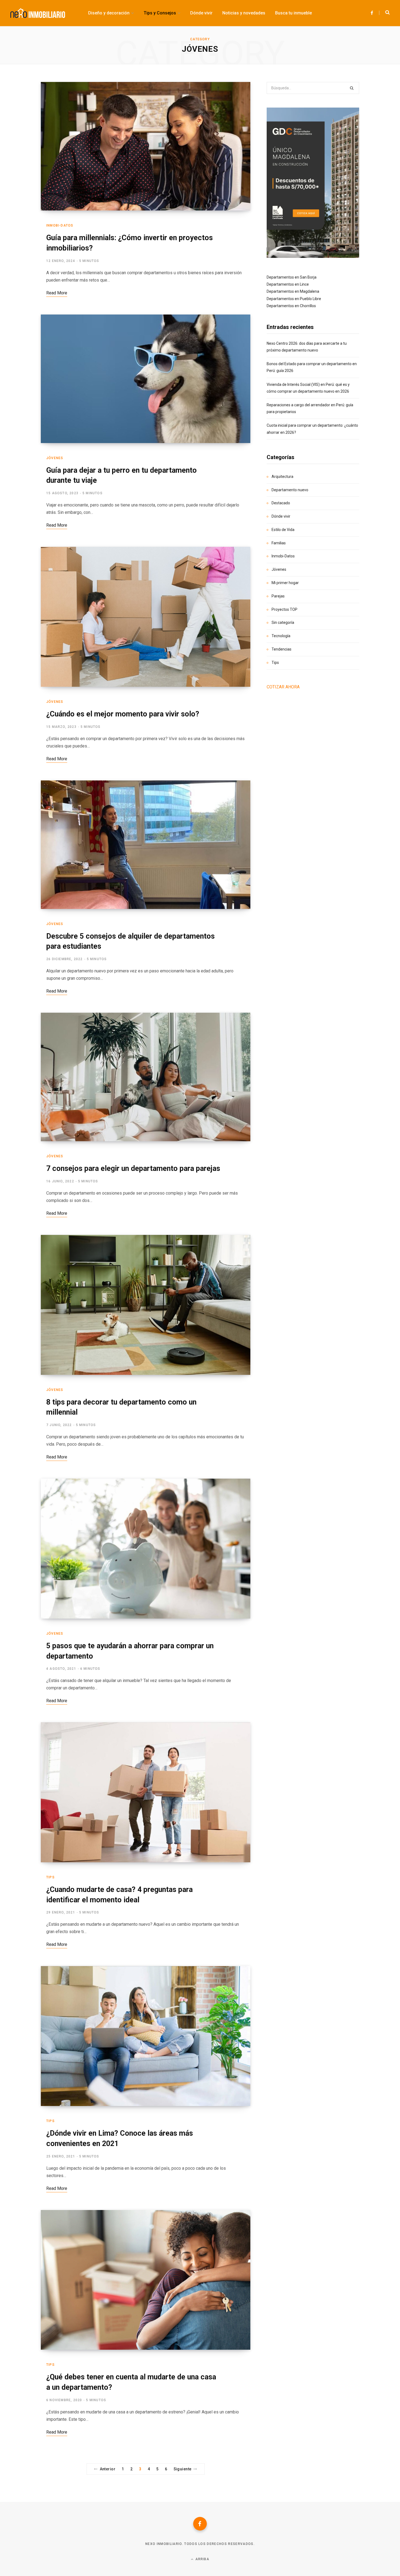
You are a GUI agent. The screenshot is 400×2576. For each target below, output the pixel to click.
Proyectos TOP (284, 609)
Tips (50, 1877)
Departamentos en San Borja (292, 277)
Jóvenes (55, 458)
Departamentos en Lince (288, 284)
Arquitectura (282, 477)
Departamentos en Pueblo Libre (294, 299)
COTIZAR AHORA (283, 687)
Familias (279, 543)
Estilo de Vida (283, 530)
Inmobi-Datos (60, 225)
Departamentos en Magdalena (293, 291)
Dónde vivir (281, 516)
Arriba (201, 2559)
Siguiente (183, 2469)
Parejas (278, 596)
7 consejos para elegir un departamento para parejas (133, 1168)
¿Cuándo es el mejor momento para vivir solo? (123, 714)
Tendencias (281, 649)
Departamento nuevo (290, 490)
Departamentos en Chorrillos (291, 306)
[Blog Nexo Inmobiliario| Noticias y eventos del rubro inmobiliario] (38, 13)
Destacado (281, 503)
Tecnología (281, 636)
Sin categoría (283, 622)
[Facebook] (200, 2524)
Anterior (108, 2469)
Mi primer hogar (285, 583)
